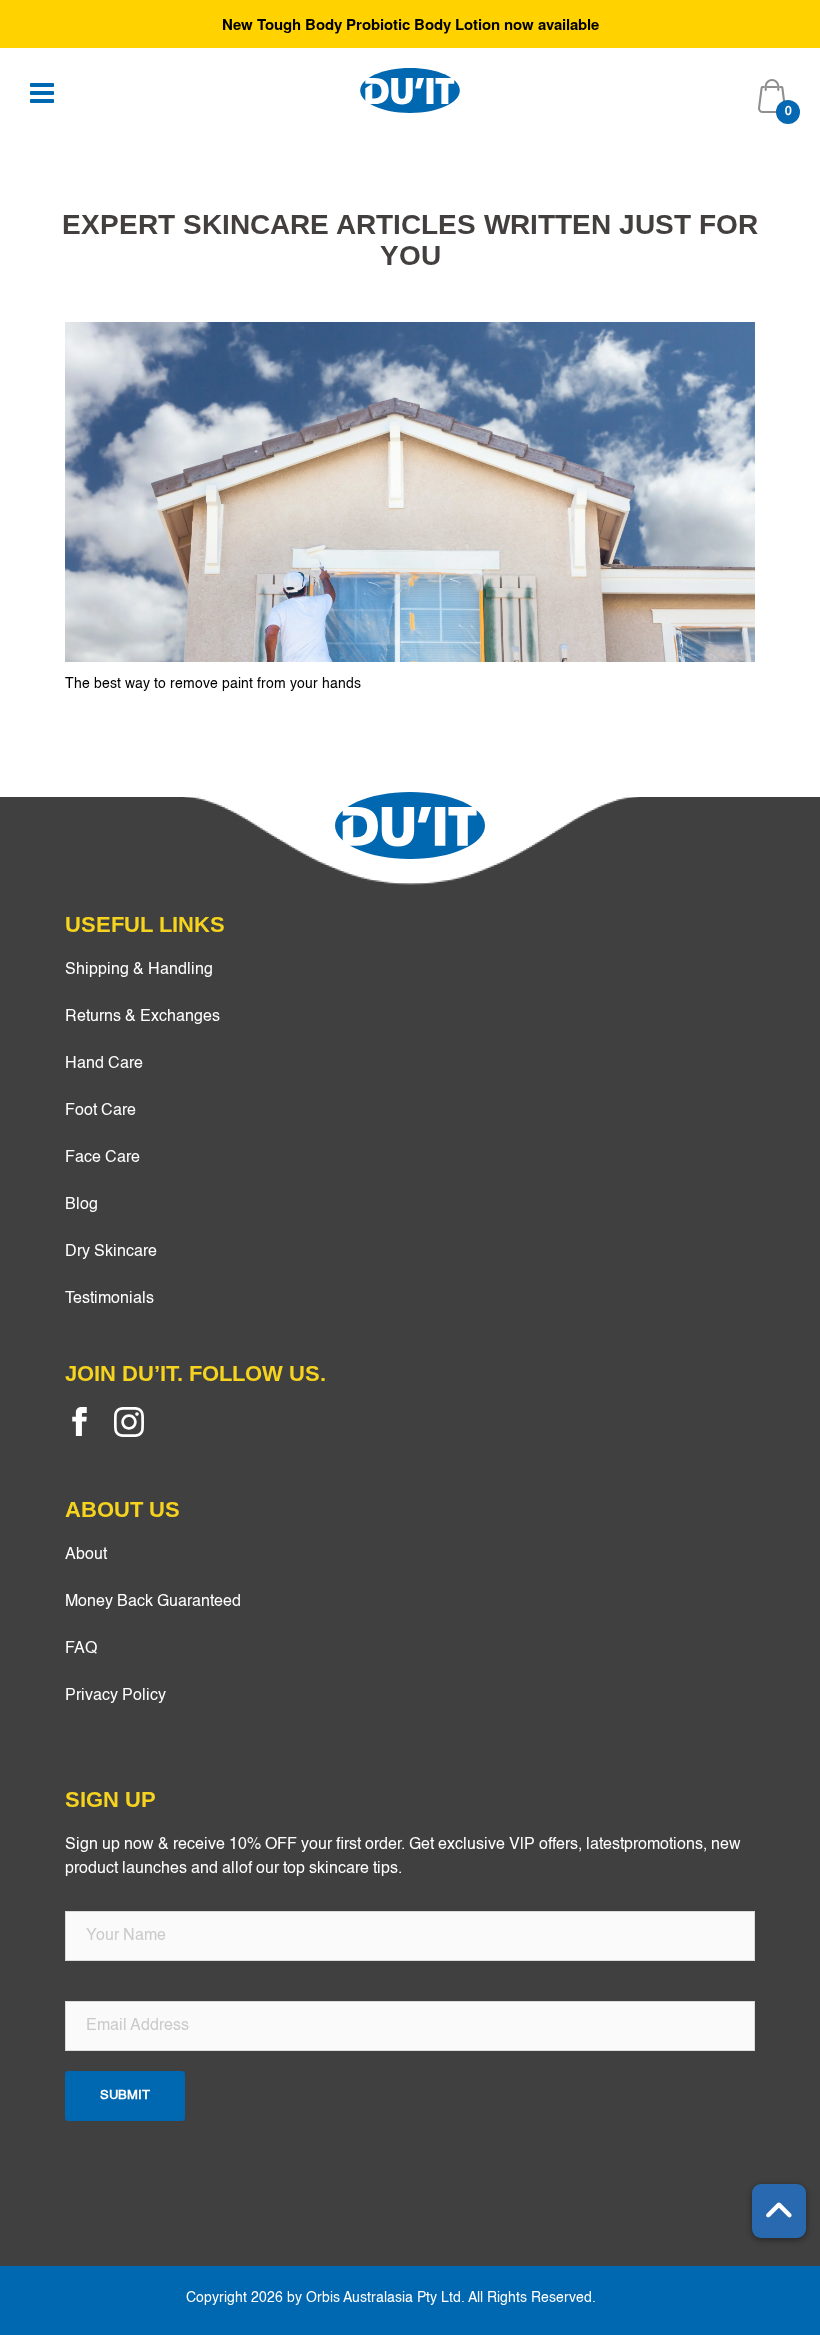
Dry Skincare (111, 1252)
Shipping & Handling (139, 970)
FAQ (81, 1649)
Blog (81, 1205)
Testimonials (109, 1299)
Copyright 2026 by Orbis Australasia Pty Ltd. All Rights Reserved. (391, 2298)
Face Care (102, 1158)
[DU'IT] (410, 90)
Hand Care (104, 1064)
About (86, 1555)
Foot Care (100, 1111)
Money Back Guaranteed (153, 1602)
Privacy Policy (115, 1696)
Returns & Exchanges (142, 1017)
